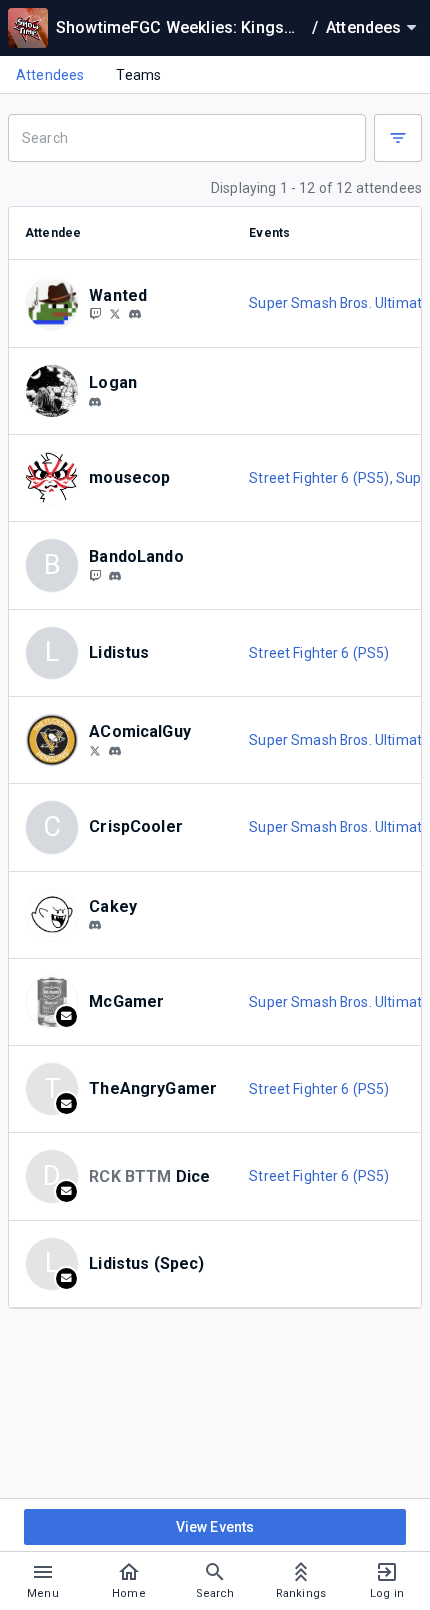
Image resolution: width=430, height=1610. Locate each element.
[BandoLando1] (95, 575)
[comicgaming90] (115, 751)
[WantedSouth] (115, 314)
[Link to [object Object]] (57, 303)
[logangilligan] (95, 402)
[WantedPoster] (95, 314)
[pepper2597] (115, 576)
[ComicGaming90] (95, 750)
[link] (135, 314)
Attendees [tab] (50, 75)
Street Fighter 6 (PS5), (322, 478)
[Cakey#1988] (95, 926)
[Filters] (398, 138)
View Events (215, 1527)
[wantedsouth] (135, 315)
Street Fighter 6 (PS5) (319, 653)
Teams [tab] (138, 75)
